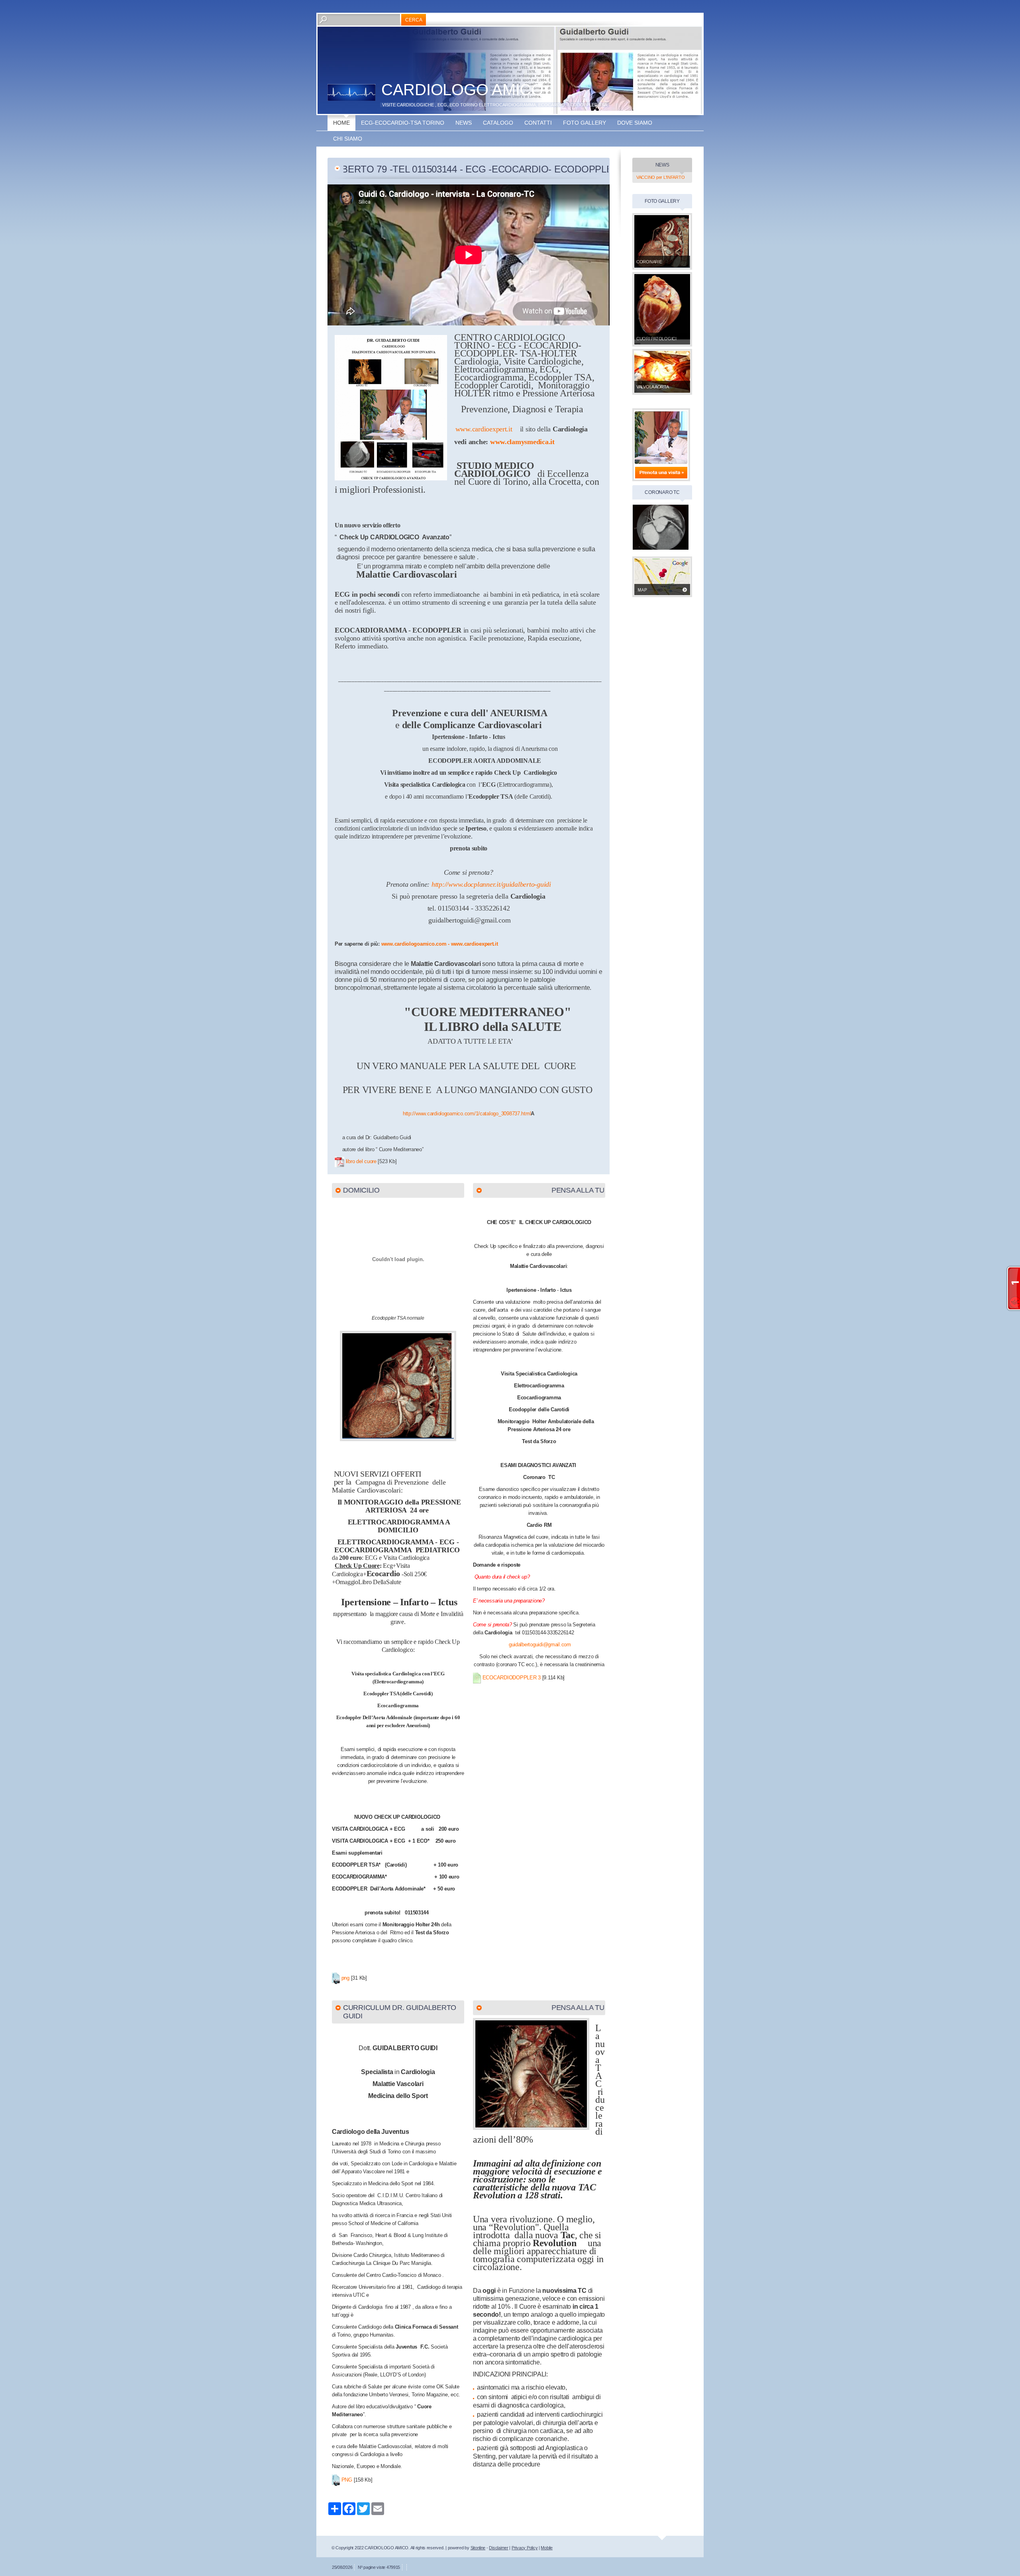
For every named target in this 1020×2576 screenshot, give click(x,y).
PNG (347, 2480)
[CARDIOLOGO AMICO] (351, 92)
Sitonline (478, 2548)
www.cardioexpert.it (484, 429)
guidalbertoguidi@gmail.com (540, 1645)
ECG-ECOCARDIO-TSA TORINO (403, 123)
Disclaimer (498, 2548)
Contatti (538, 123)
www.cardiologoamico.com (414, 944)
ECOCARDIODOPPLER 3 (512, 1678)
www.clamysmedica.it (522, 442)
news (464, 123)
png (345, 1978)
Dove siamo (635, 123)
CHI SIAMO (348, 139)
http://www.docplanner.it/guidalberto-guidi (491, 884)
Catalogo (498, 123)
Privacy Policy (525, 2548)
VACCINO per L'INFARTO (660, 177)
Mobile (546, 2548)
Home (341, 123)
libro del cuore (361, 1161)
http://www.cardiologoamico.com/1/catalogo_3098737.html (467, 1114)
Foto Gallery (585, 123)
